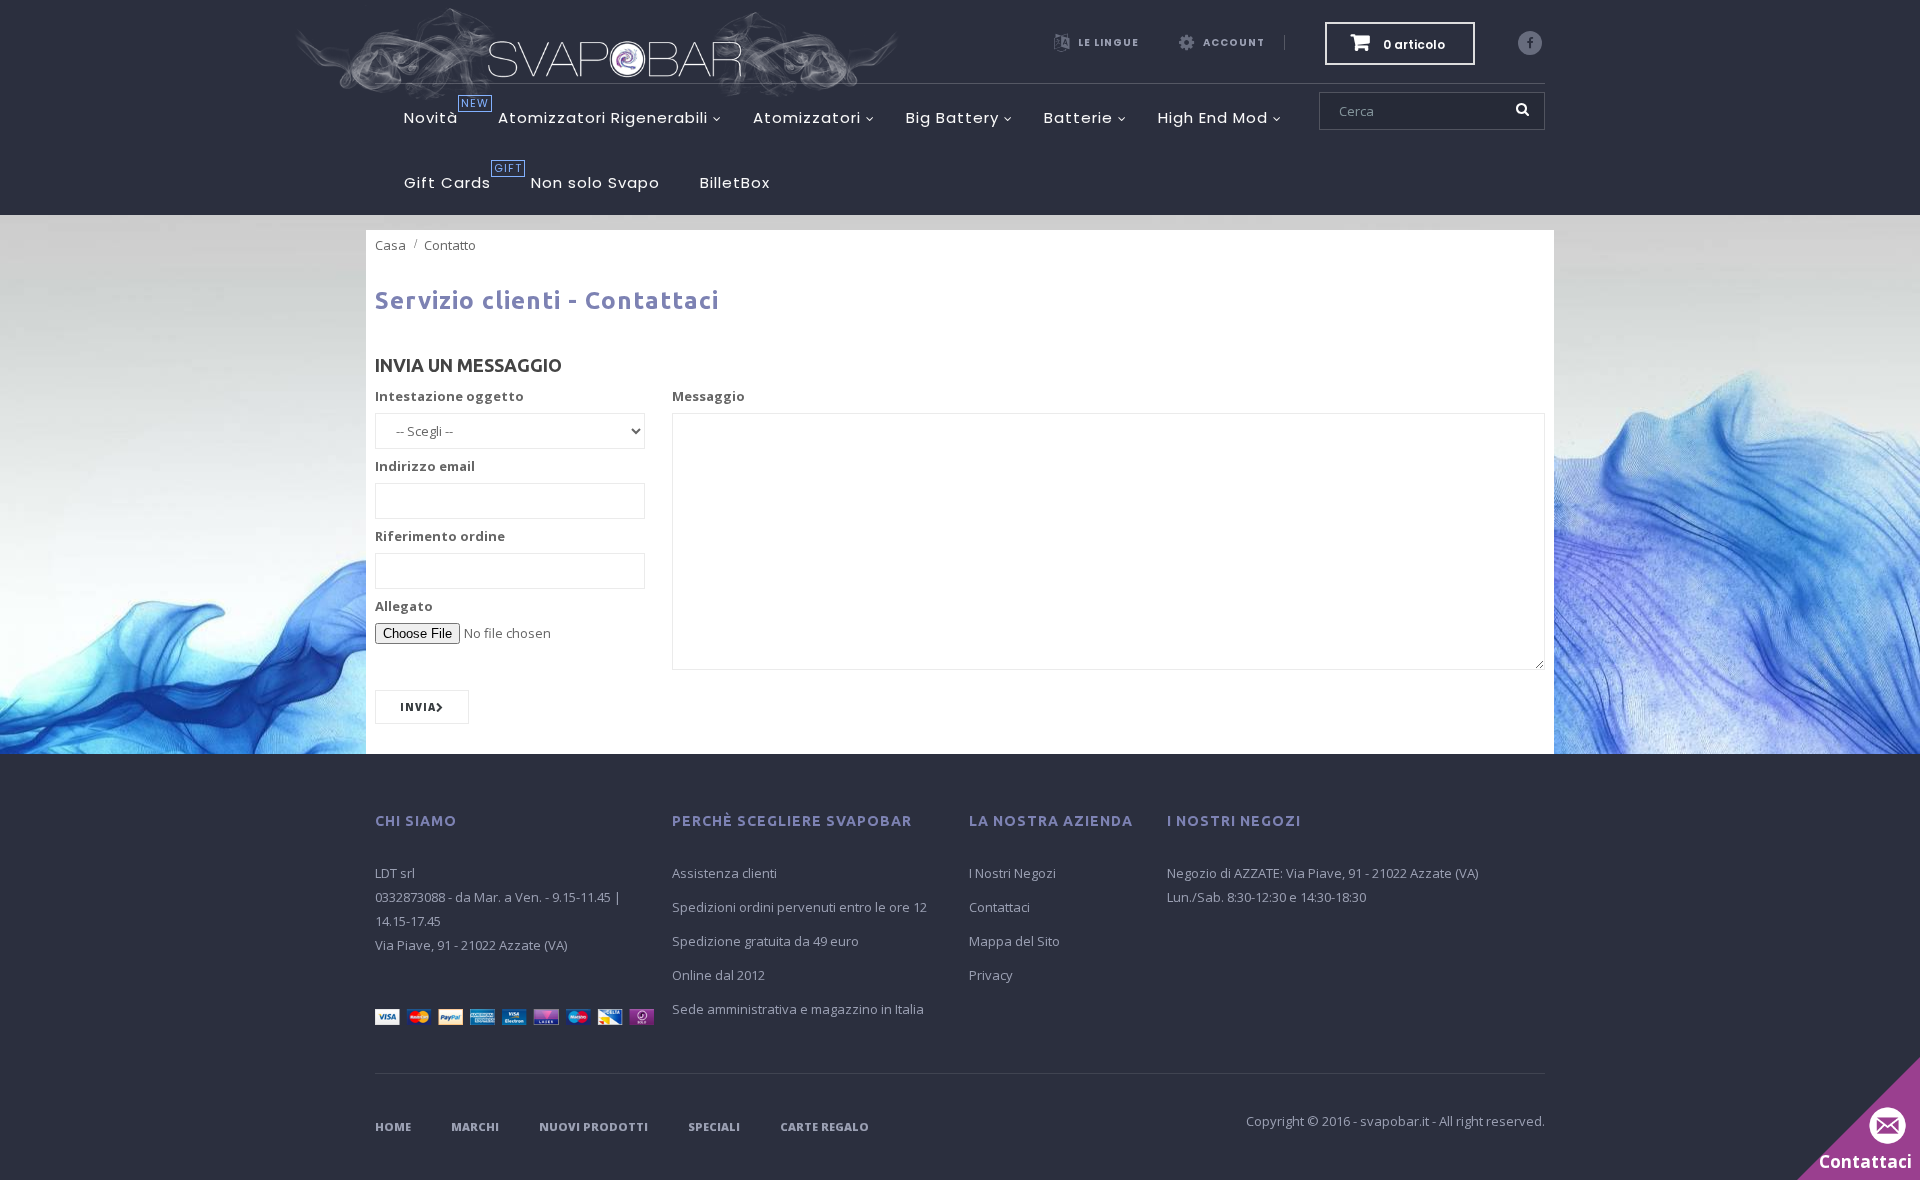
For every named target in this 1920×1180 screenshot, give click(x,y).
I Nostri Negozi (1012, 873)
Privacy (991, 975)
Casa (390, 245)
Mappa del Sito (1014, 941)
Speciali (714, 1126)
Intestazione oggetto (449, 396)
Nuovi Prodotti (593, 1126)
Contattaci (999, 907)
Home (393, 1126)
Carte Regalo (824, 1126)
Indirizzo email (425, 466)
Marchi (475, 1126)
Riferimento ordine (440, 536)
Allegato (404, 606)
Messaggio (708, 396)
